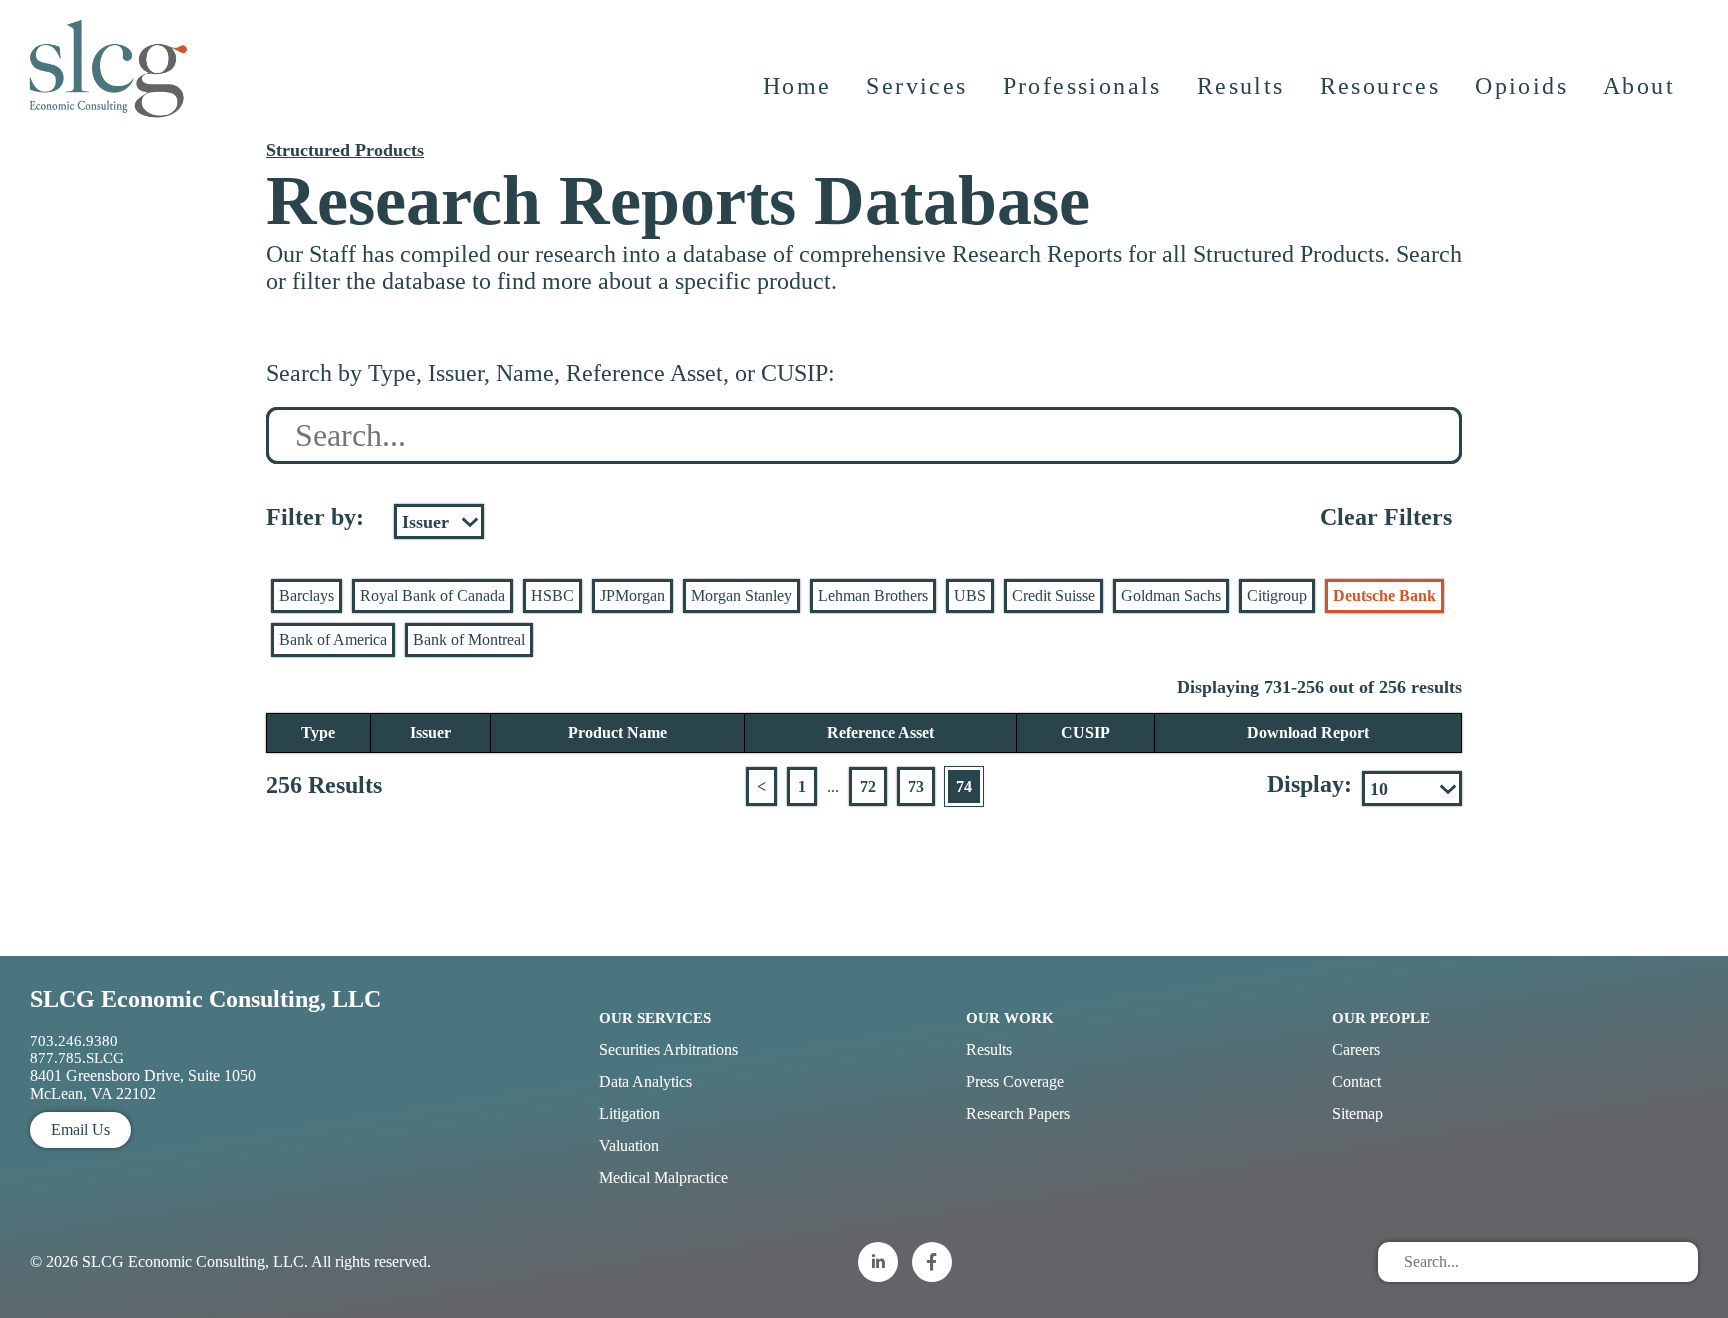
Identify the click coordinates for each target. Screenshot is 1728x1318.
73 (916, 786)
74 (964, 786)
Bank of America (333, 639)
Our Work (1010, 1018)
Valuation (629, 1145)
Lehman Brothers (873, 595)
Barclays (306, 595)
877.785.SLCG (77, 1058)
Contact (1356, 1081)
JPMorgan (632, 595)
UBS (970, 595)
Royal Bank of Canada (432, 595)
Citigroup (1277, 595)
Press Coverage (1015, 1081)
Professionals (1082, 86)
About (1639, 86)
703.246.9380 (74, 1041)
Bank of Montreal (469, 639)
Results (1241, 86)
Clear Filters (1386, 517)
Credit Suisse (1053, 595)
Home (797, 86)
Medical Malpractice (663, 1177)
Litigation (629, 1113)
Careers (1356, 1049)
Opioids (1521, 86)
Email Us (80, 1129)
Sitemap (1357, 1113)
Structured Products (345, 150)
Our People (1381, 1018)
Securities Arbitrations (668, 1049)
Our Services (655, 1018)
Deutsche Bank (1384, 595)
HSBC (552, 595)
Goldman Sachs (1171, 595)
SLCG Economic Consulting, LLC (205, 999)
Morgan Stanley (741, 595)
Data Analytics (645, 1081)
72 (868, 786)
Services (916, 86)
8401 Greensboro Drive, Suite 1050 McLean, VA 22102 (143, 1084)
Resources (1380, 86)
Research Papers (1018, 1113)
